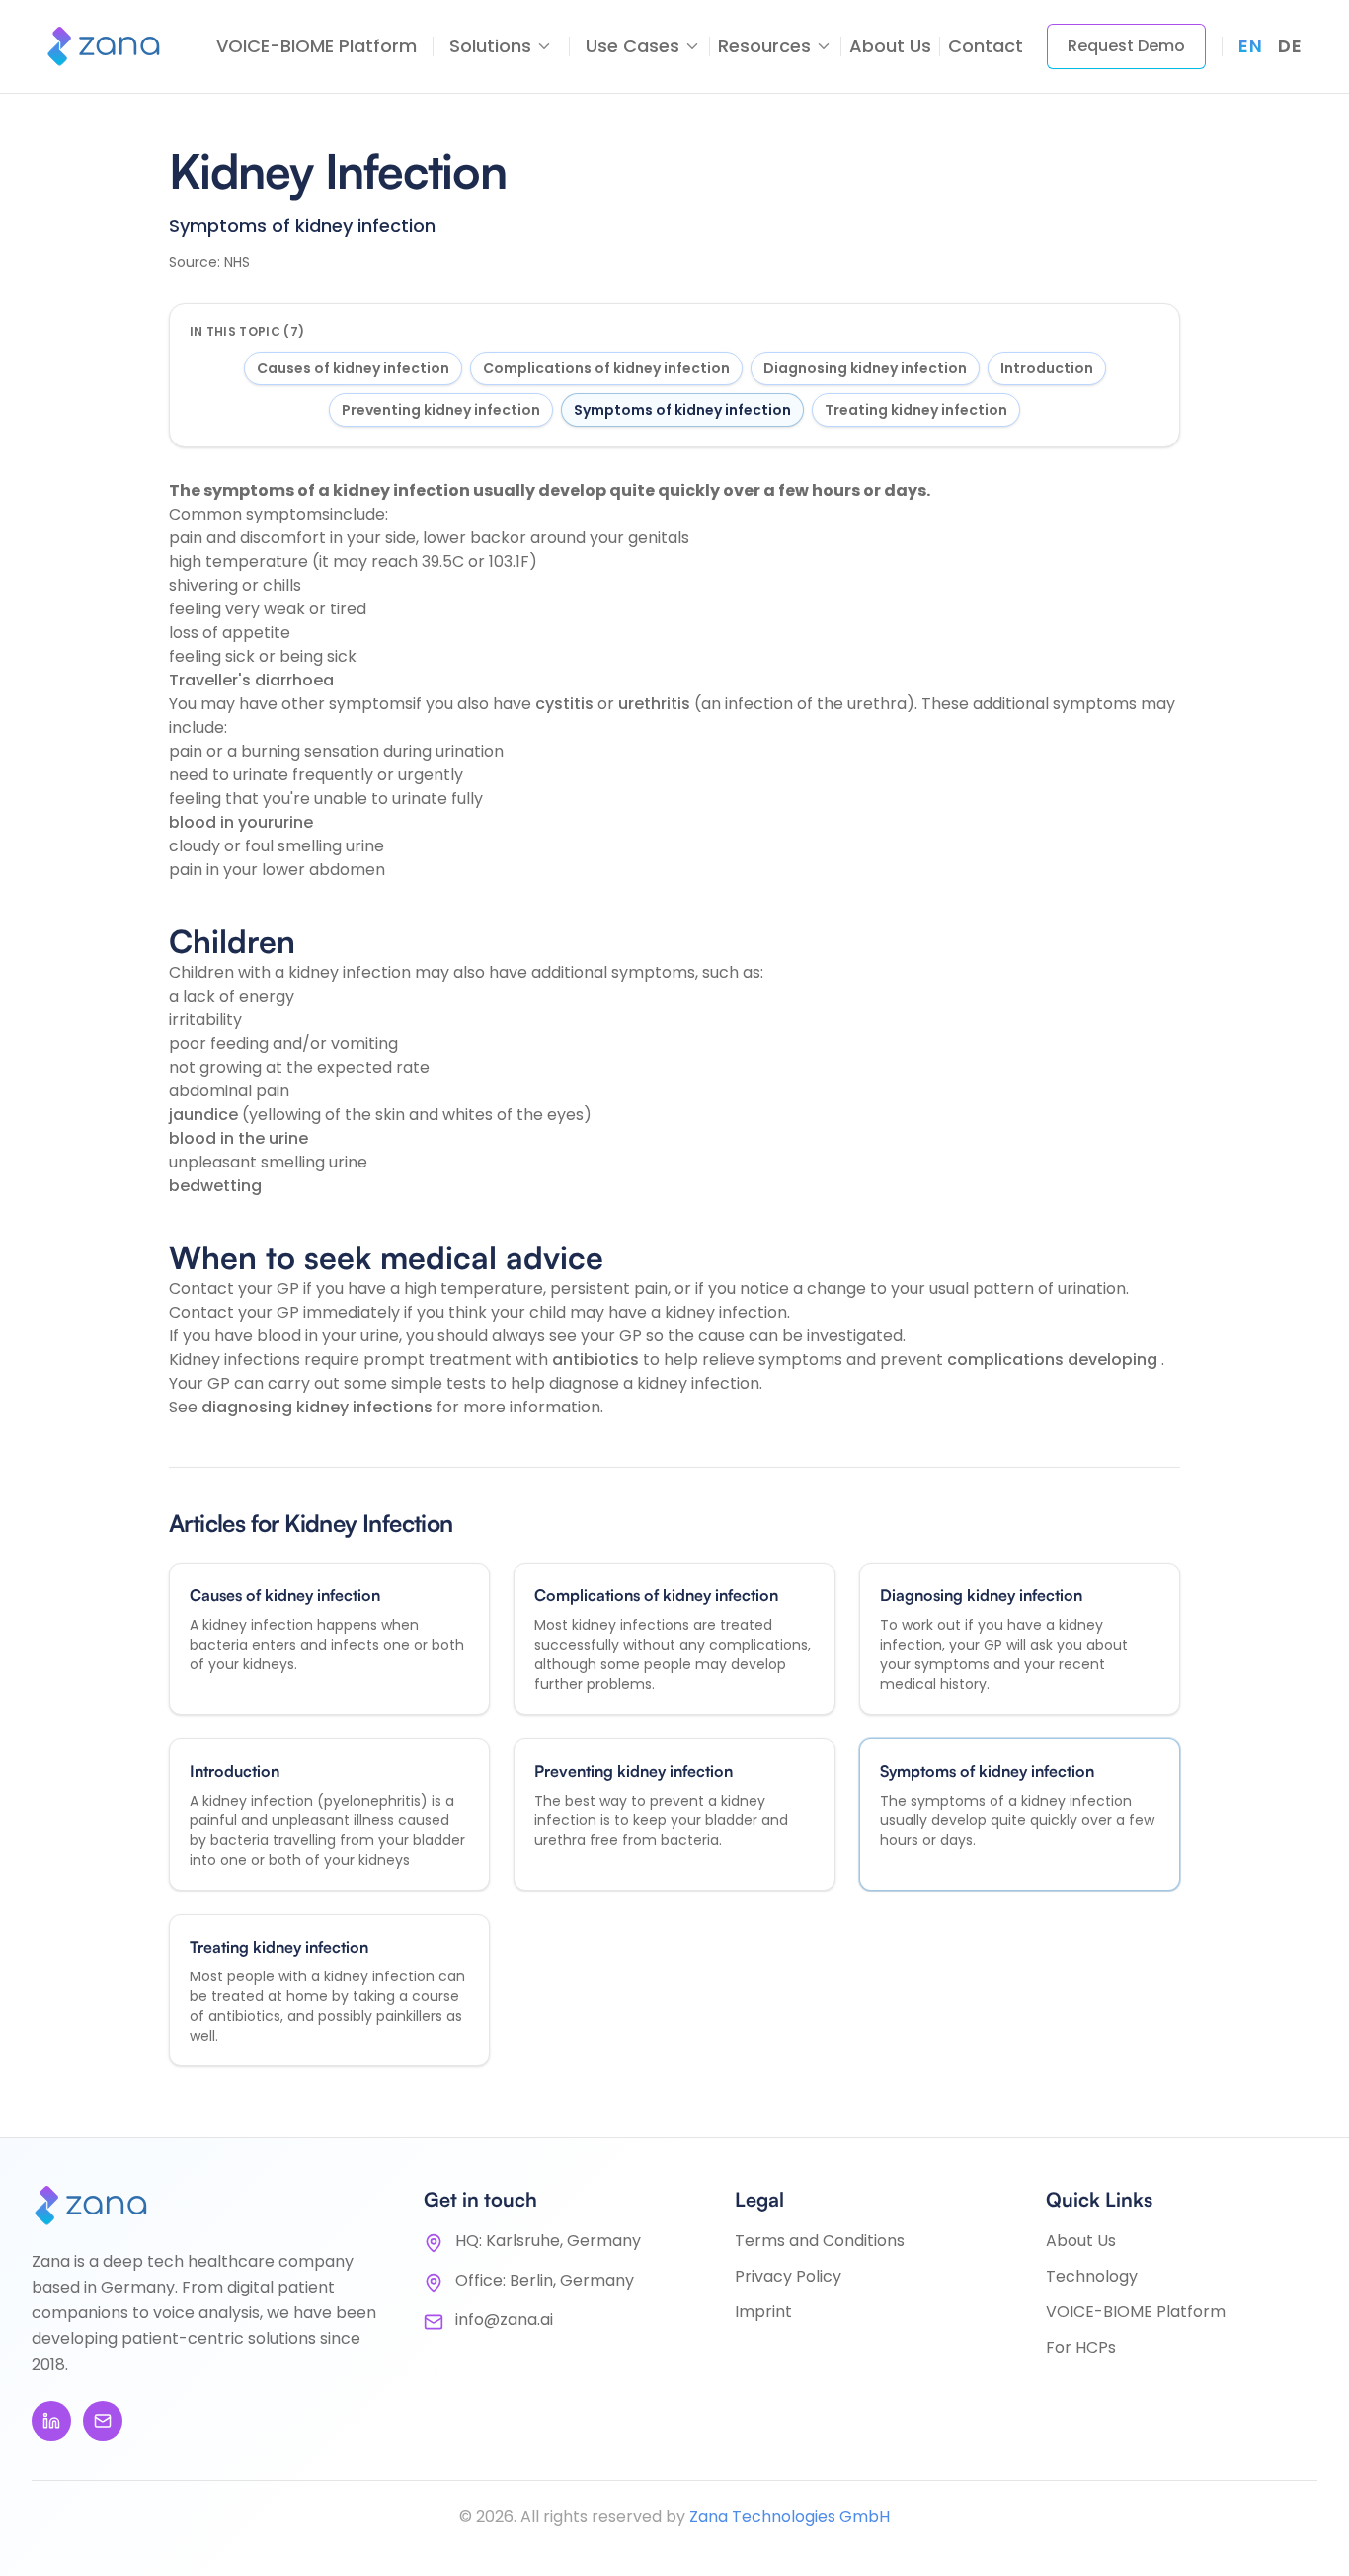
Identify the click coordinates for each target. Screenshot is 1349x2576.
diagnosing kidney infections (319, 1407)
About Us (890, 46)
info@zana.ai (504, 2320)
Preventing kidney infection (441, 410)
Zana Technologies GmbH (790, 2516)
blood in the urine (238, 1138)
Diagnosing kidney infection (865, 368)
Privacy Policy (788, 2276)
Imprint (763, 2312)
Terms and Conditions (820, 2241)
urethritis (656, 704)
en (1250, 46)
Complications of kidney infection (606, 368)
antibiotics (597, 1360)
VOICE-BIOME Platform (317, 46)
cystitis (566, 704)
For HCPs (1081, 2347)
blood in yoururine (241, 822)
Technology (1092, 2276)
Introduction (1047, 368)
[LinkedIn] (51, 2421)
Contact (986, 46)
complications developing (1054, 1360)
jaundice (205, 1115)
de (1290, 46)
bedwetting (215, 1186)
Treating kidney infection (916, 410)
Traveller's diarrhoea (251, 680)
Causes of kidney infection (353, 368)
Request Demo (1126, 46)
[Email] (103, 2421)
